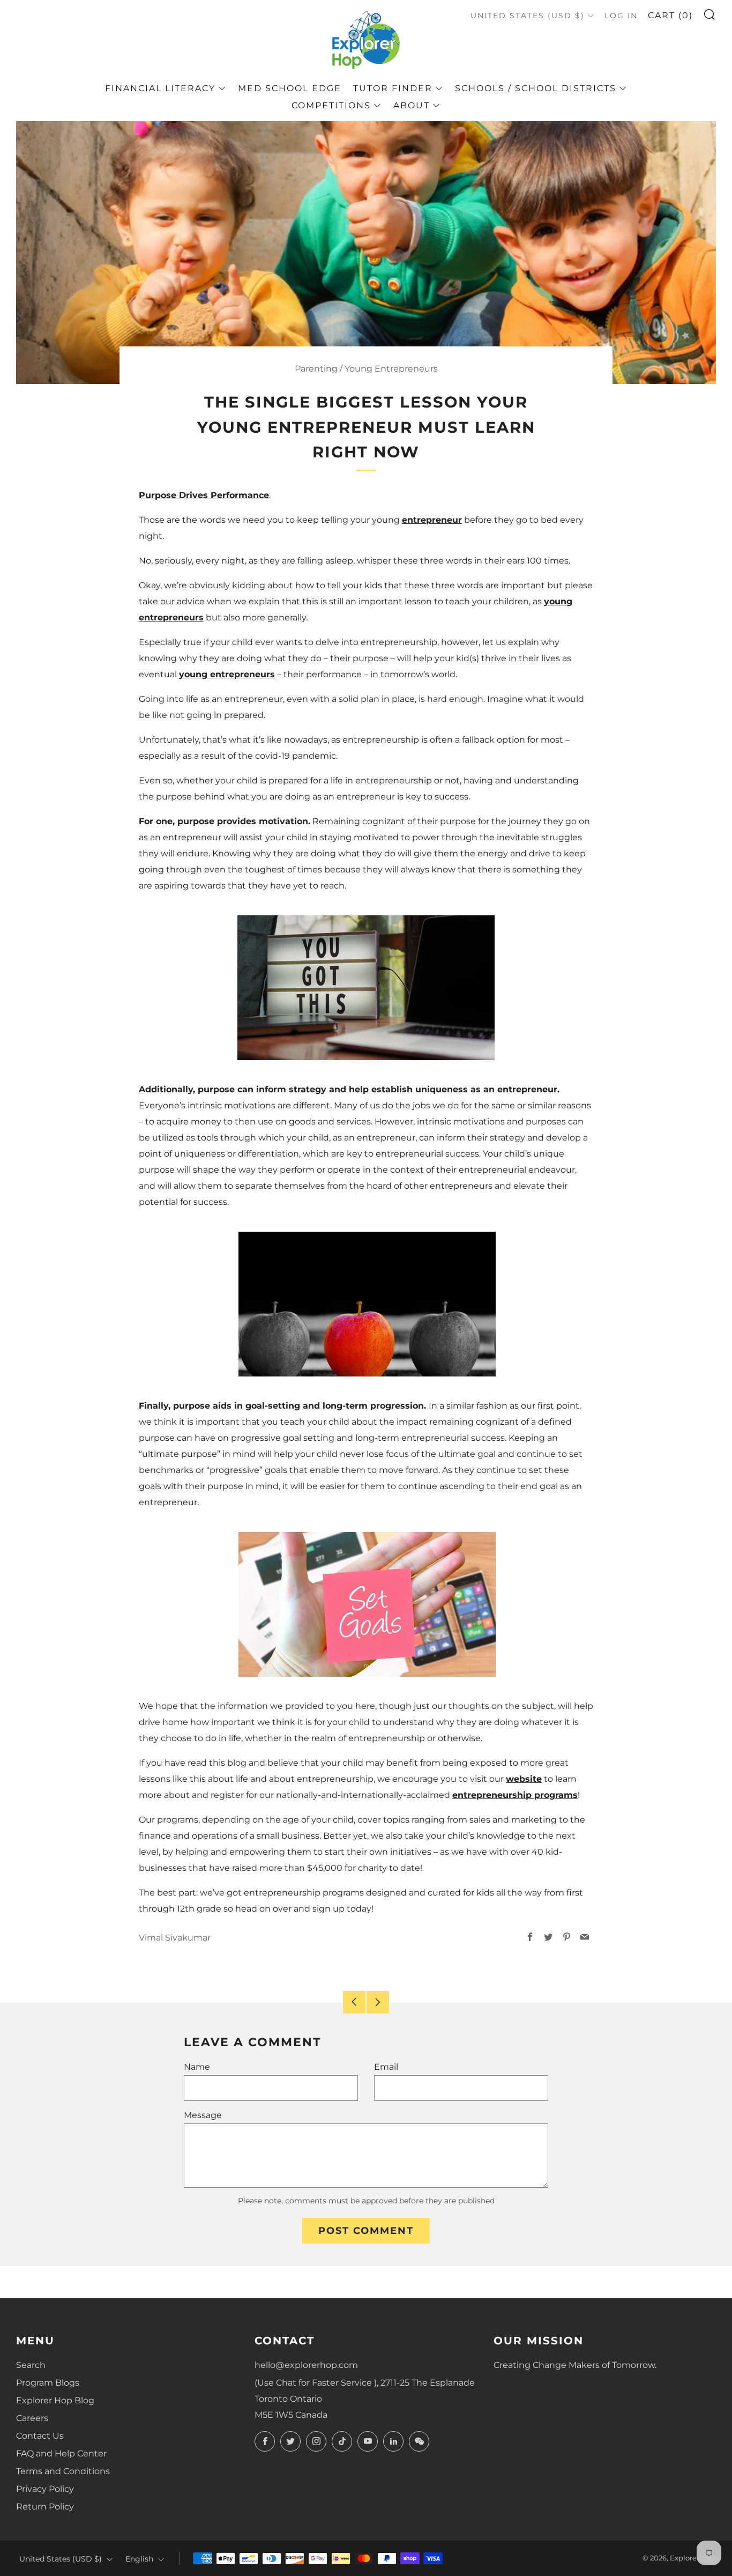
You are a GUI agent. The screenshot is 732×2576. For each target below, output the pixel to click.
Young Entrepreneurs (391, 369)
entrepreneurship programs (515, 1795)
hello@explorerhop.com (306, 2365)
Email (386, 2067)
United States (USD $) (528, 16)
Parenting (316, 369)
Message (203, 2115)
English (139, 2559)
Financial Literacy (160, 88)
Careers (32, 2418)
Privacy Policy (45, 2489)
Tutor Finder (393, 88)
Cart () (670, 15)
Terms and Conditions (63, 2471)
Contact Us (40, 2436)
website (524, 1779)
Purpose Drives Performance (204, 495)
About (412, 105)
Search (31, 2365)
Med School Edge (290, 88)
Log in (621, 16)
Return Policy (45, 2507)
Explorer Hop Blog (55, 2400)
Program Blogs (48, 2383)
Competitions (331, 105)
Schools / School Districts (536, 88)
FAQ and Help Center (61, 2453)
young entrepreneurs (227, 674)
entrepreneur (432, 520)
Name (197, 2067)
